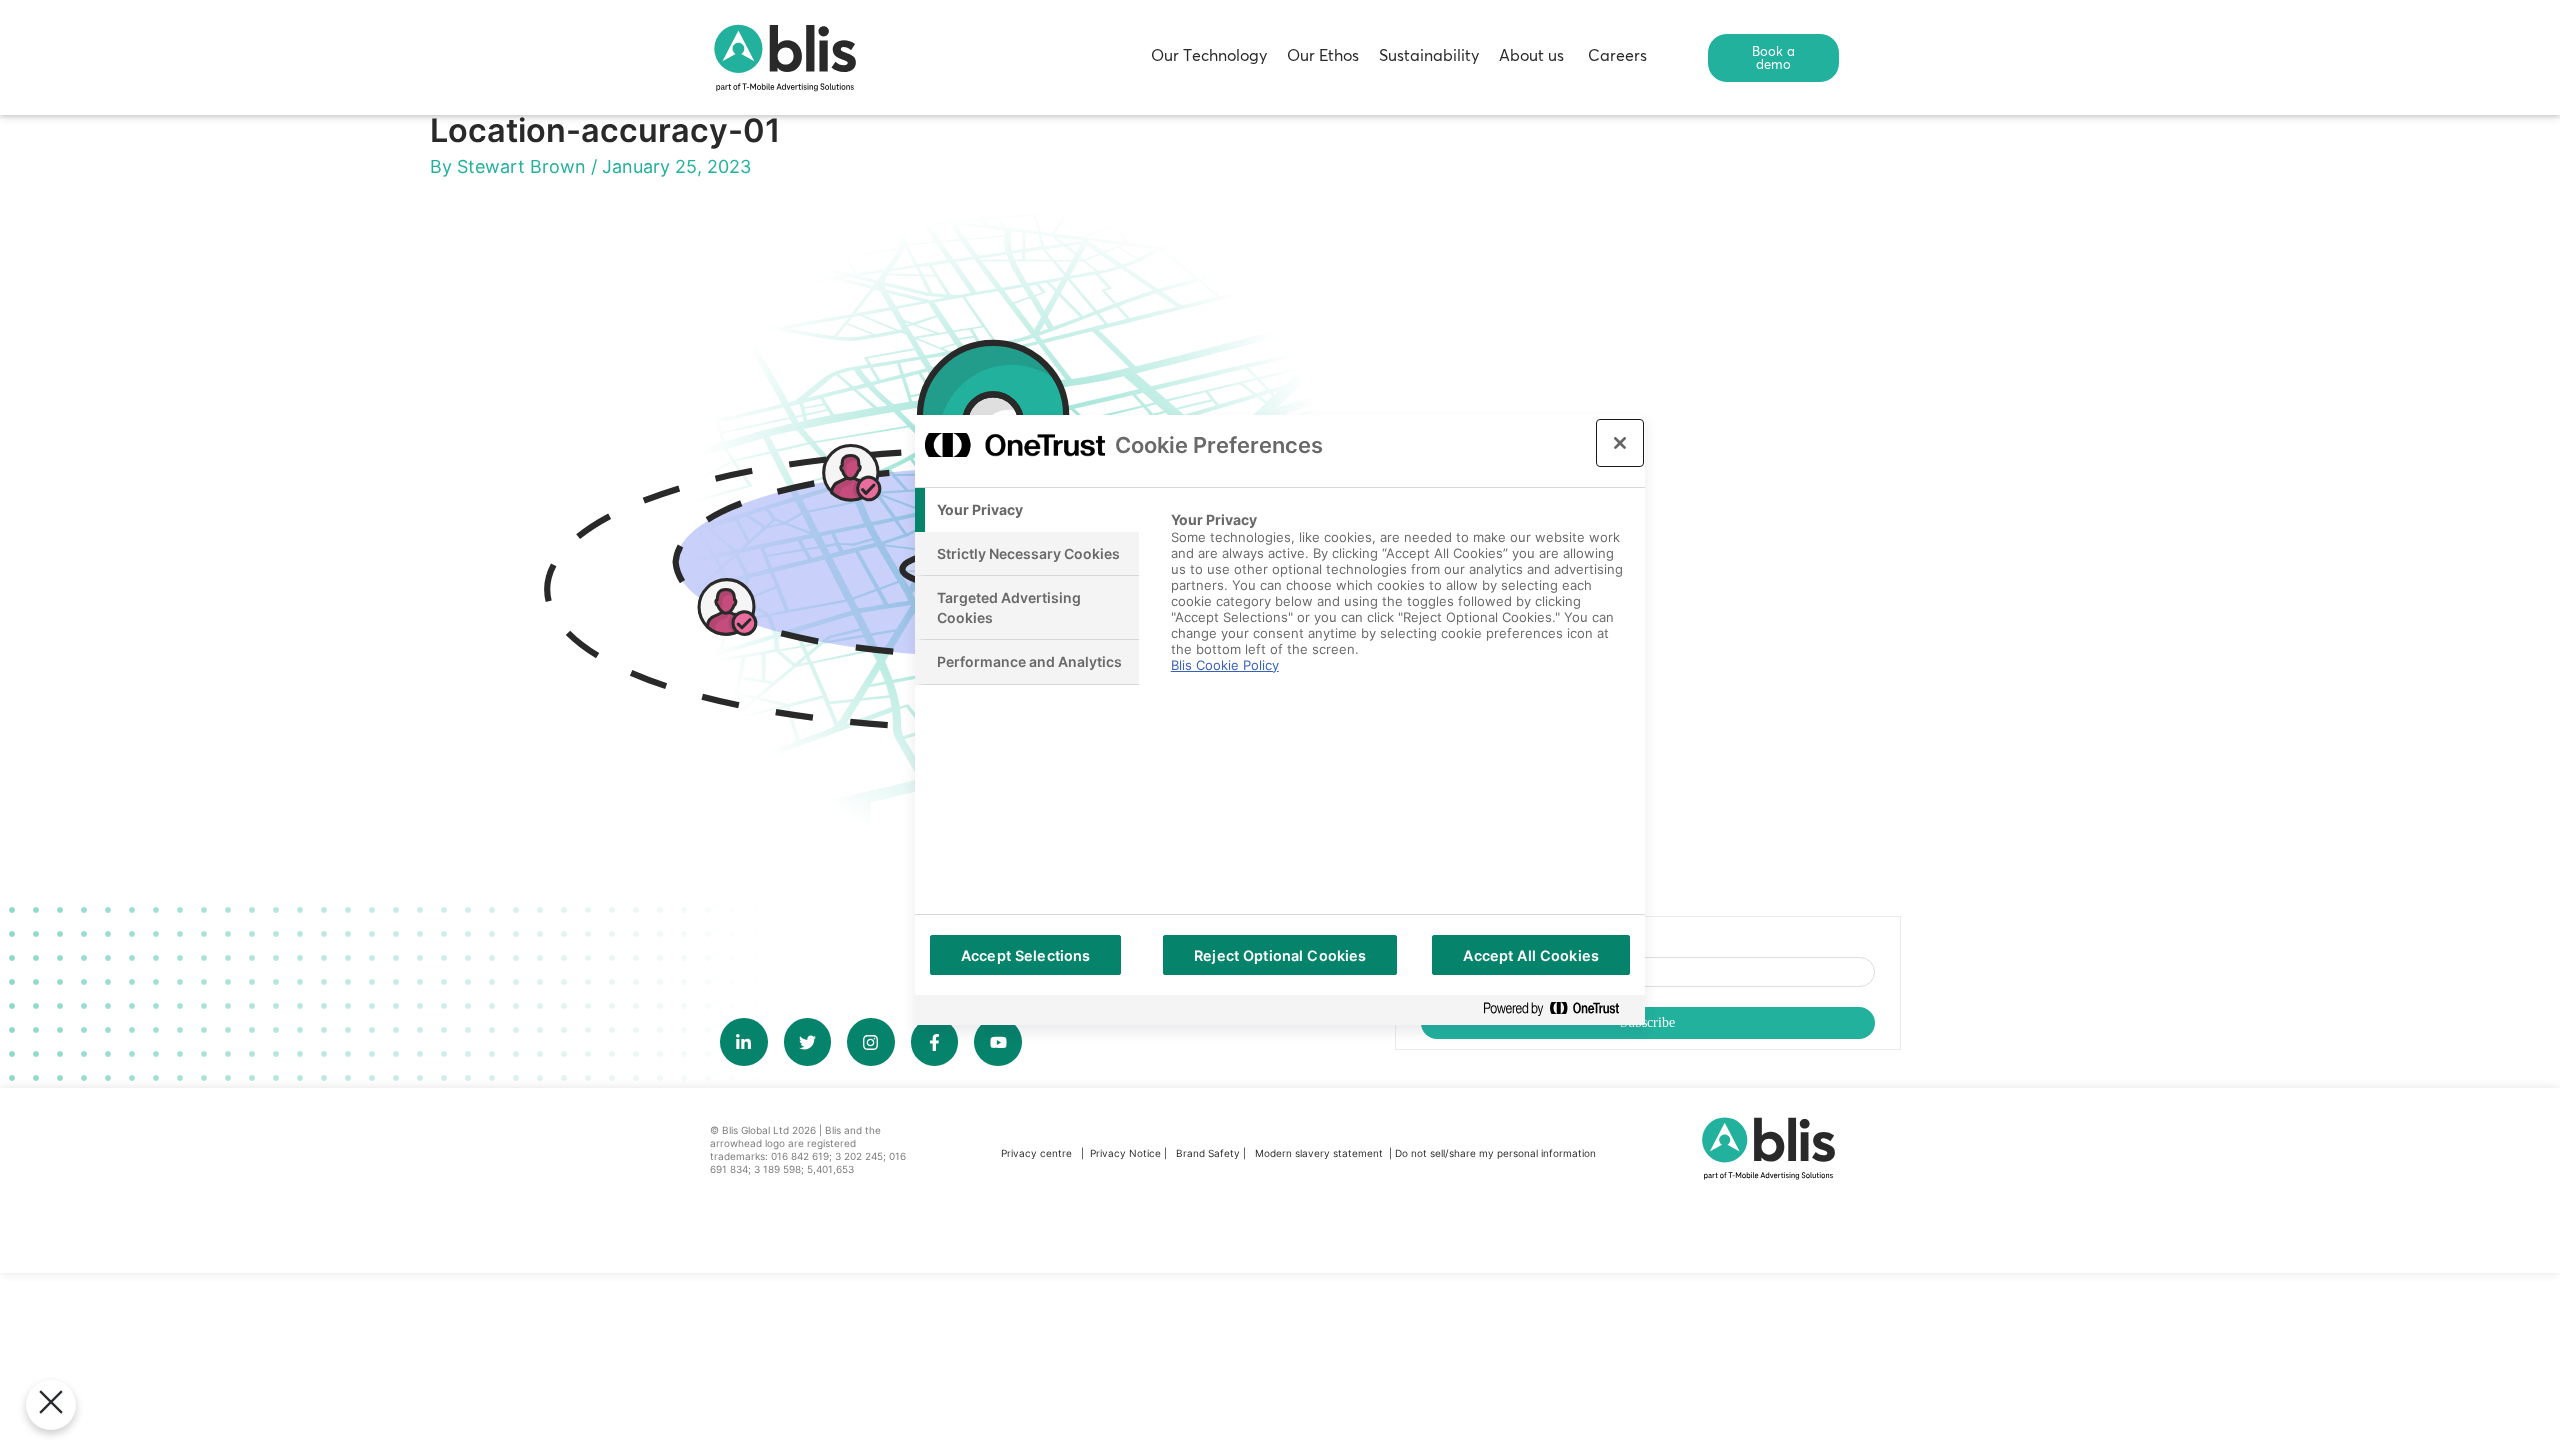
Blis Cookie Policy (1225, 665)
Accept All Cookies (1531, 955)
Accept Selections (1025, 955)
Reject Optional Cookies (1280, 955)
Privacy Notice (1125, 1153)
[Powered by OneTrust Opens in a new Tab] (1559, 1009)
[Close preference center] (1620, 443)
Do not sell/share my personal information (1495, 1153)
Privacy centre (1036, 1153)
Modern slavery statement (1320, 1153)
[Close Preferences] (51, 1405)
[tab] (1027, 510)
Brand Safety (1209, 1153)
